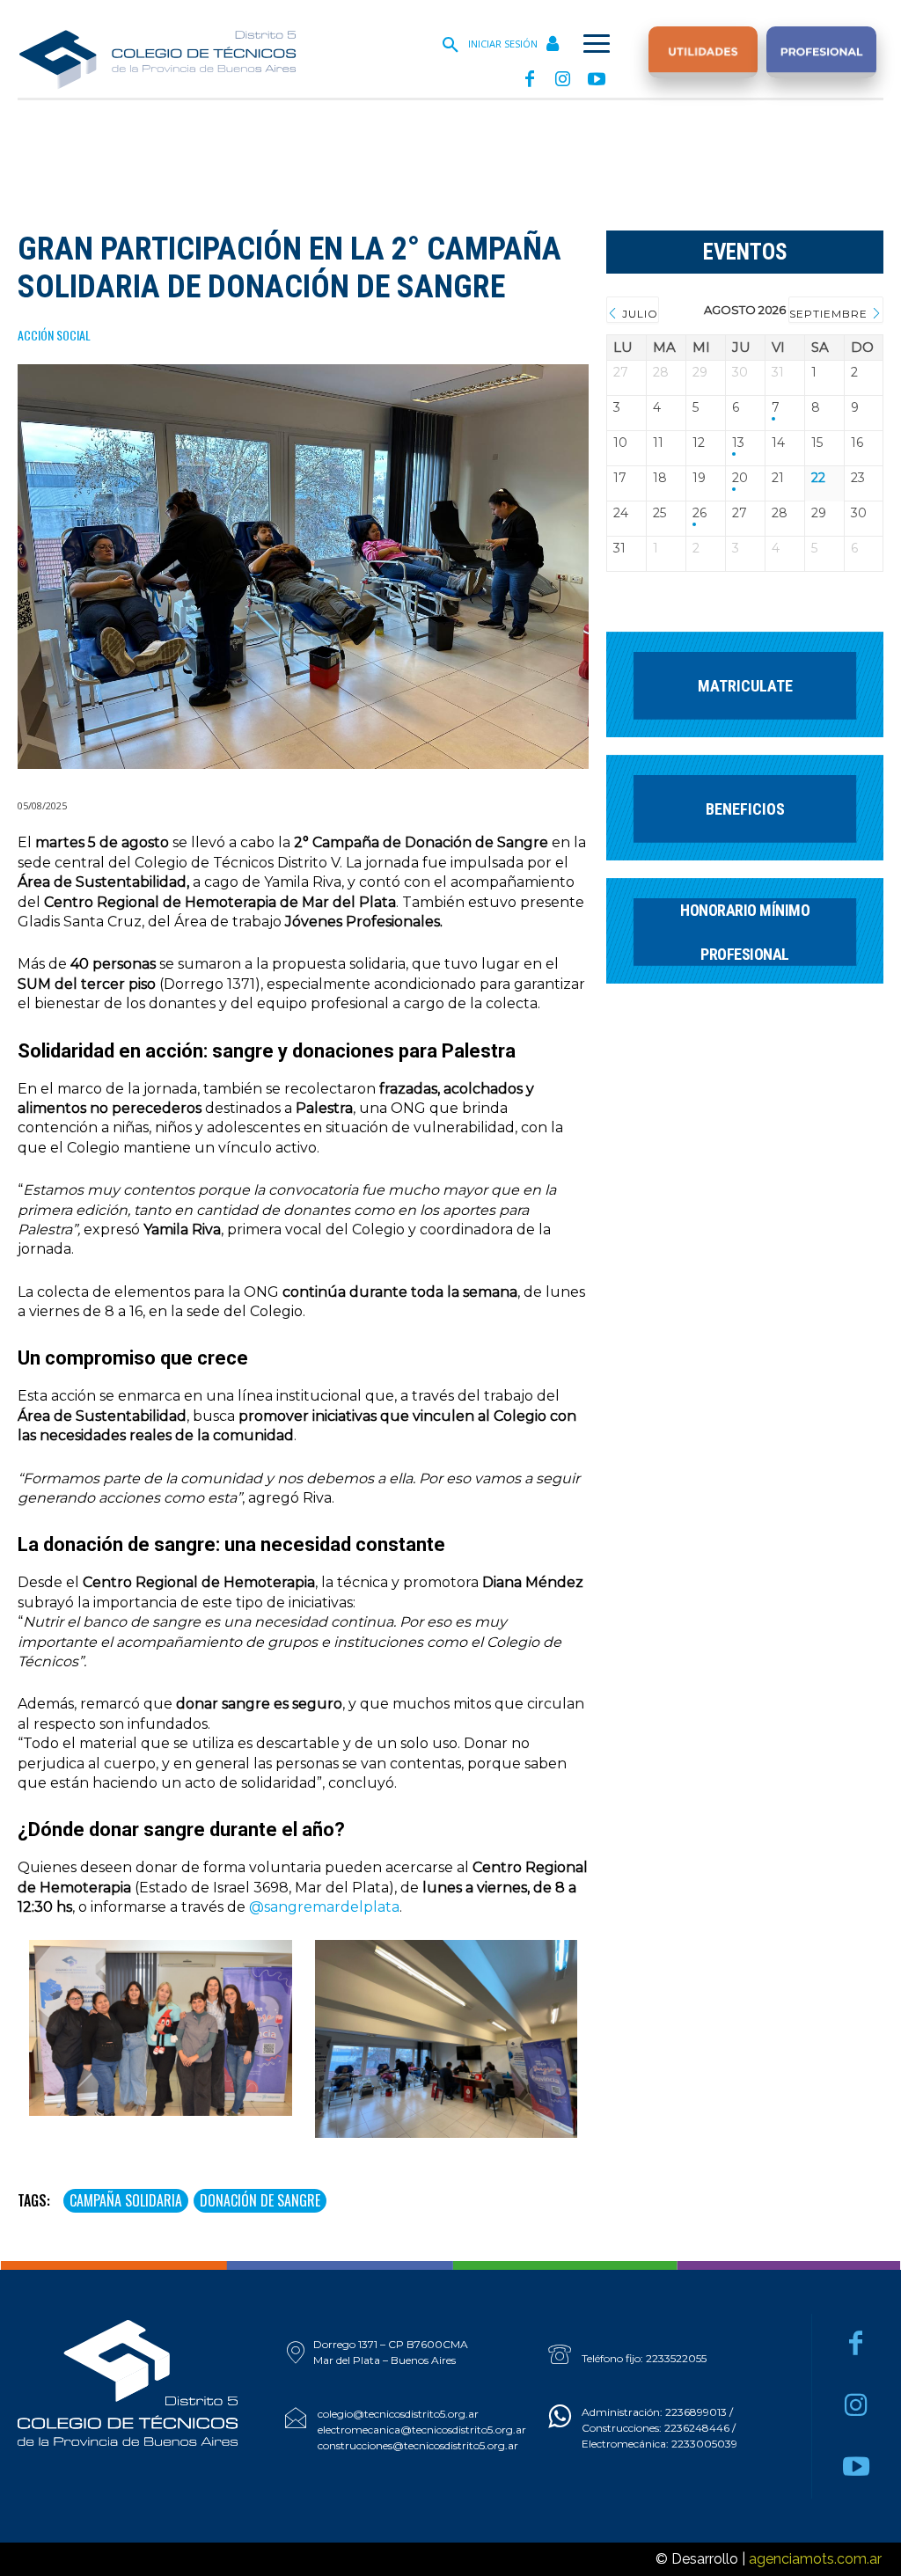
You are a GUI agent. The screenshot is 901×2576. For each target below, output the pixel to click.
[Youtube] (597, 80)
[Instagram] (563, 80)
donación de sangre (260, 2200)
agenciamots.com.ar (815, 2559)
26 (700, 513)
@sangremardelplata (324, 1907)
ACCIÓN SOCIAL (54, 336)
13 (738, 443)
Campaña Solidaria (126, 2200)
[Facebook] (530, 80)
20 (740, 478)
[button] (450, 46)
